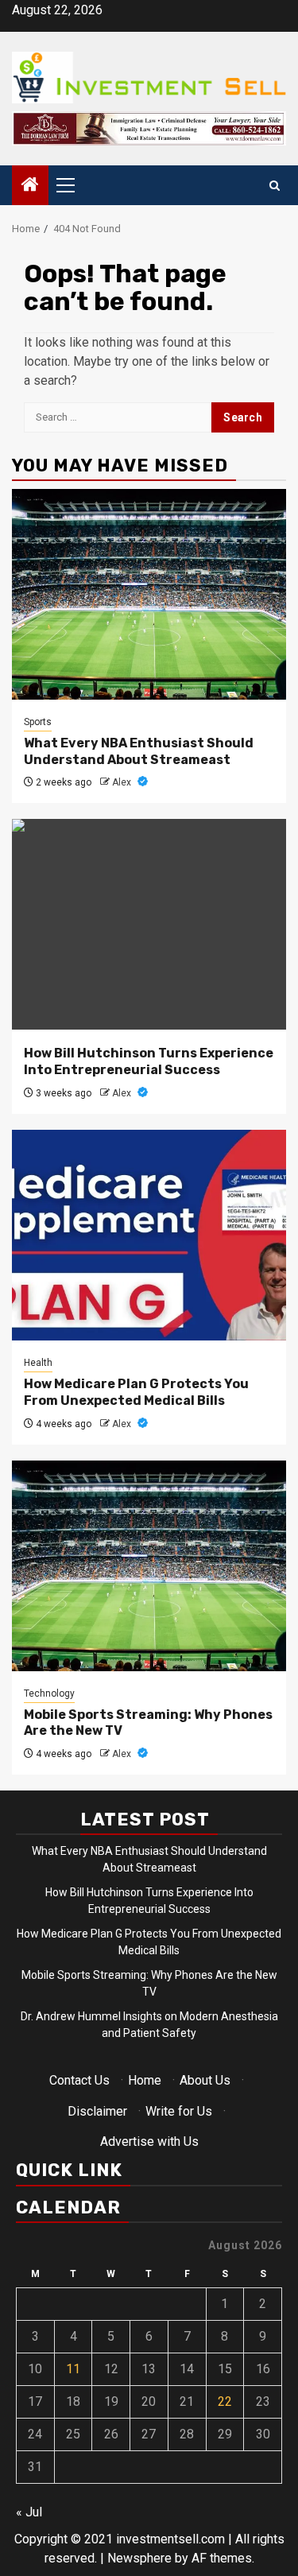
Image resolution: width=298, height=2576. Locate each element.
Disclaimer (97, 2111)
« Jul (29, 2512)
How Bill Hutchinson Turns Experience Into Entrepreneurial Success (149, 1061)
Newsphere (139, 2558)
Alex (123, 782)
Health (38, 1363)
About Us (205, 2080)
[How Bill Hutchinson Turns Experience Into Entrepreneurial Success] (149, 924)
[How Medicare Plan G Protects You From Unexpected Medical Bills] (149, 1235)
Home (145, 2080)
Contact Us (79, 2080)
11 (73, 2369)
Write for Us (179, 2111)
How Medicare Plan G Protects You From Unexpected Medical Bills (136, 1392)
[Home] (30, 186)
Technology (49, 1693)
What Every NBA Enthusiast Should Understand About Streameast (139, 751)
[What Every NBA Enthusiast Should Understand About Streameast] (149, 594)
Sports (38, 722)
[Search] (275, 186)
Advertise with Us (149, 2141)
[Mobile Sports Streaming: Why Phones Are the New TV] (149, 1566)
